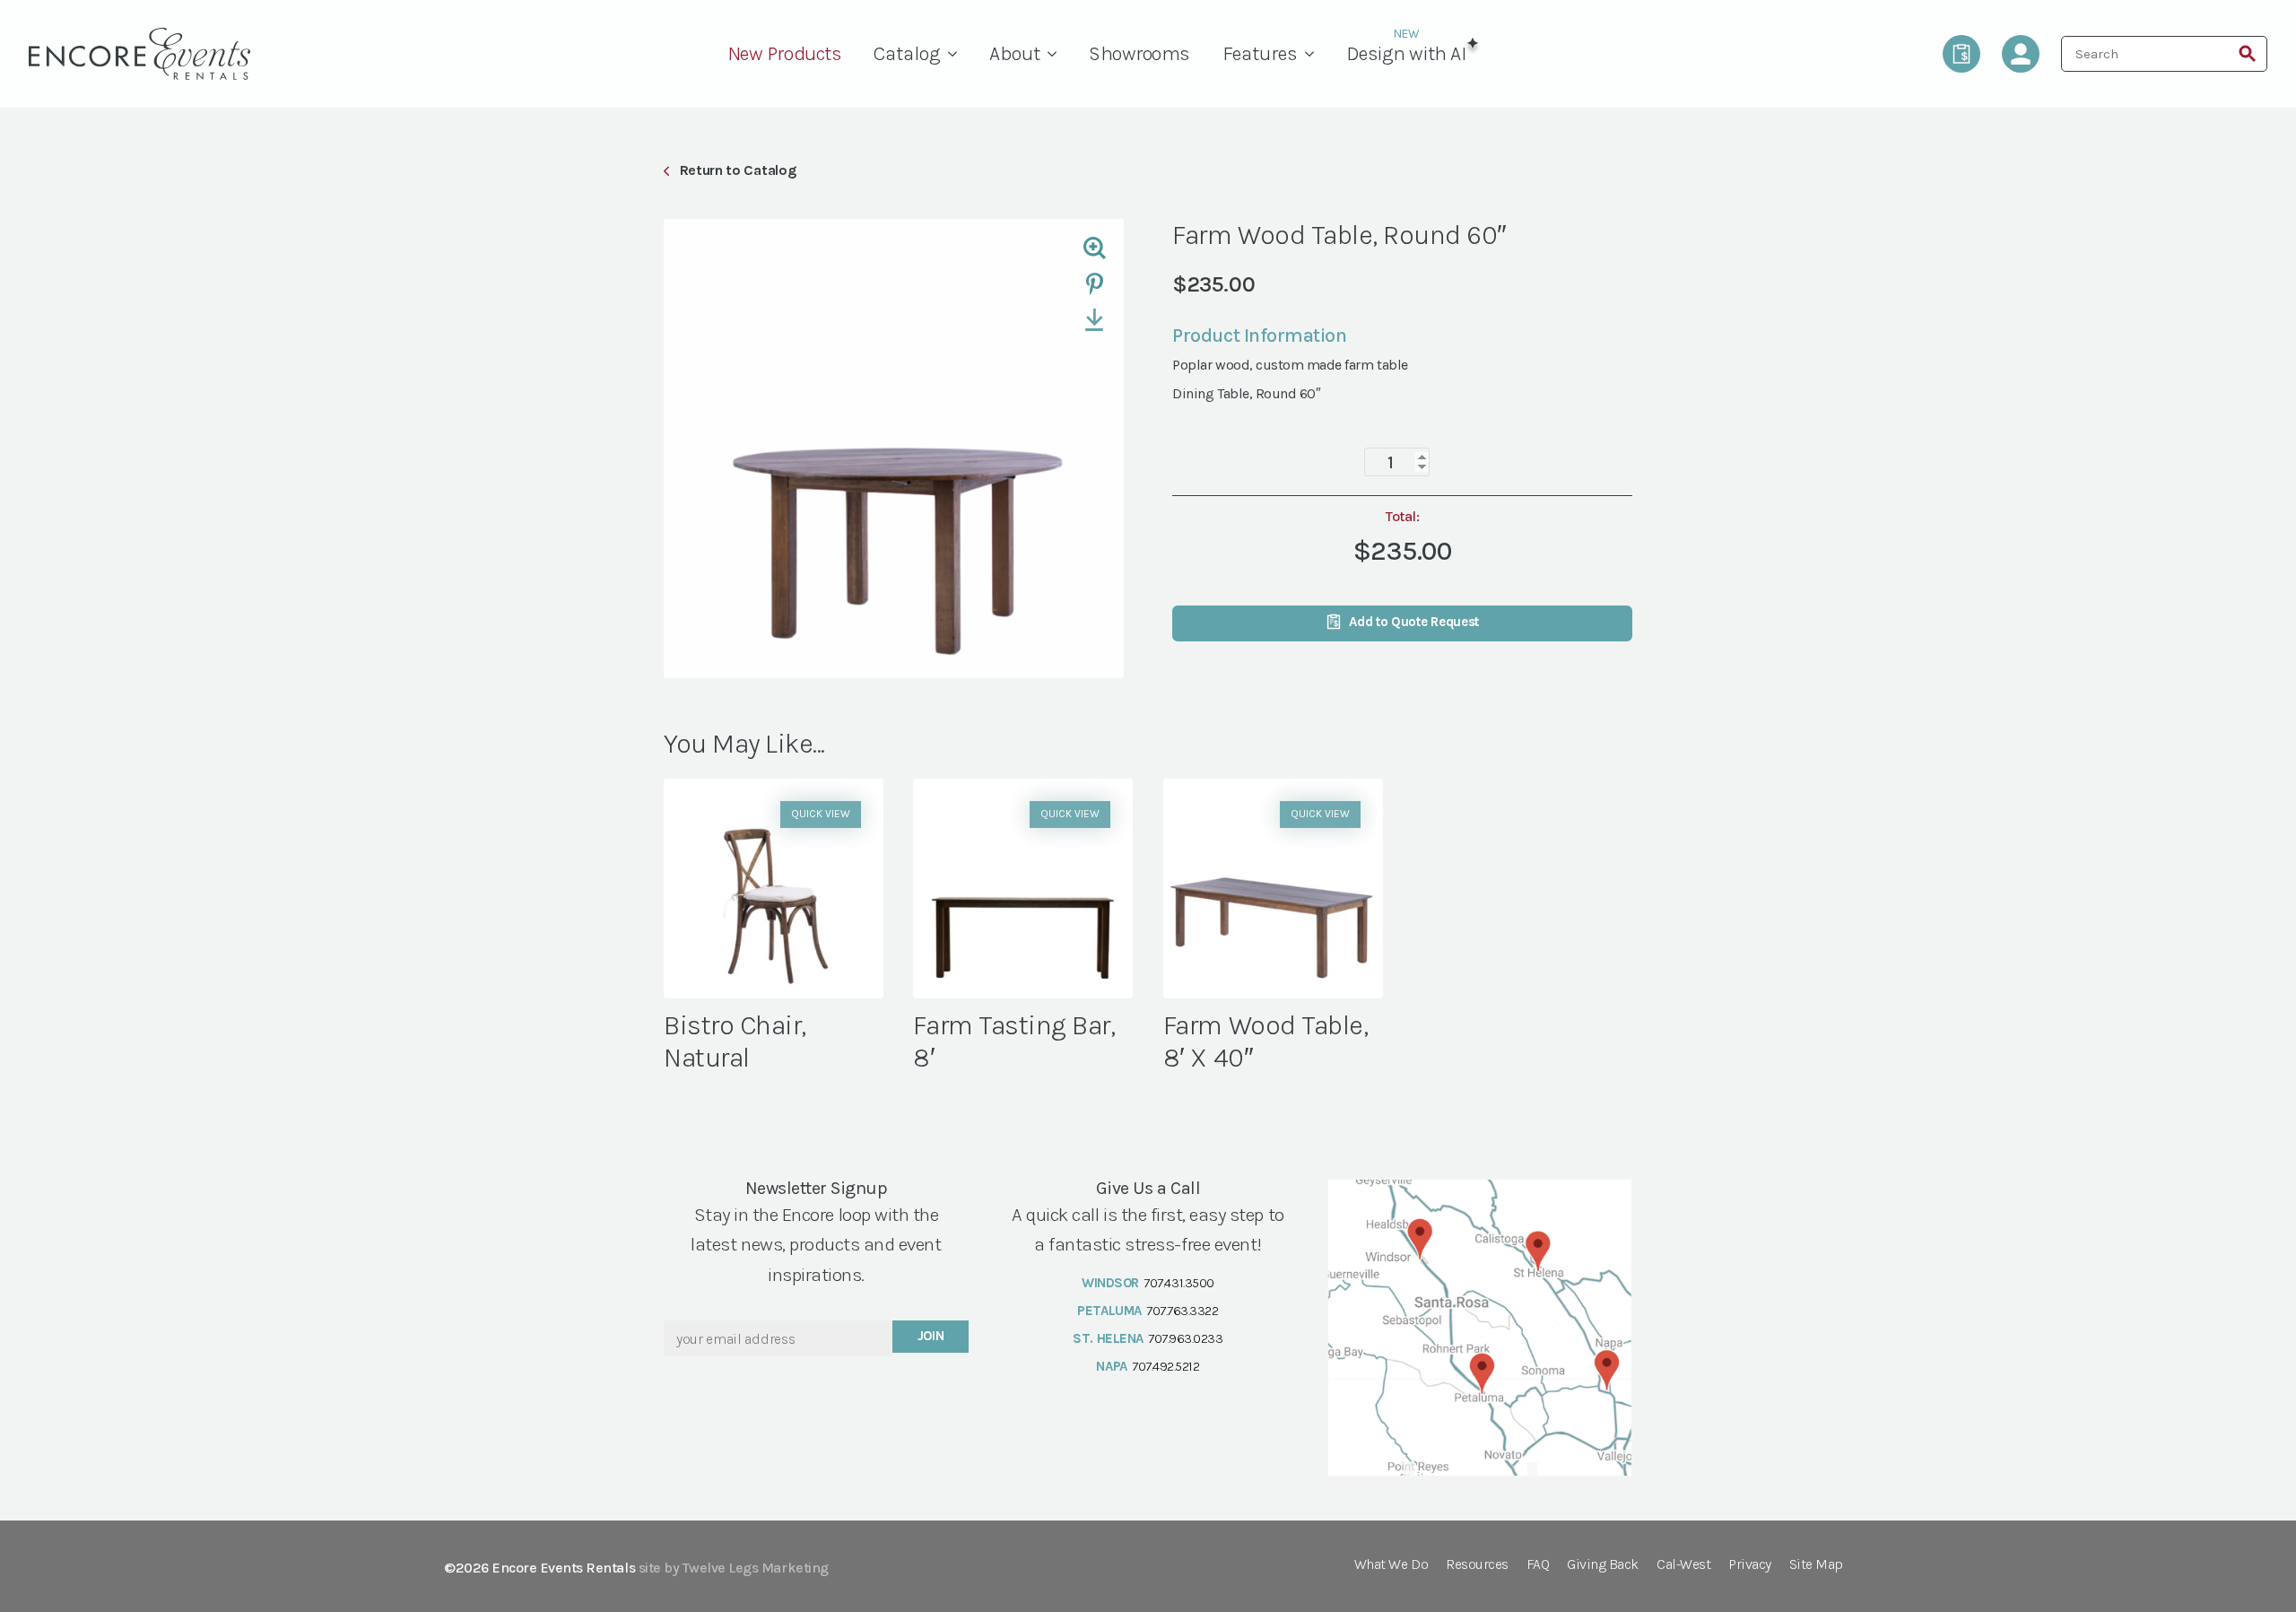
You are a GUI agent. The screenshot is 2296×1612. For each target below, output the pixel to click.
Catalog (907, 54)
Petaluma (1109, 1311)
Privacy (1750, 1565)
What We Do (1391, 1565)
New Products (784, 54)
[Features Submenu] (1314, 54)
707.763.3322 (1182, 1311)
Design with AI (1406, 54)
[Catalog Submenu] (957, 54)
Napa (1111, 1366)
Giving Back (1603, 1565)
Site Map (1816, 1565)
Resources (1477, 1565)
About (1015, 54)
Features (1260, 54)
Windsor (1110, 1283)
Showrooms (1139, 54)
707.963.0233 (1185, 1338)
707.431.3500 (1178, 1283)
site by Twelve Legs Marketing (734, 1568)
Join (931, 1336)
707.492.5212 (1165, 1366)
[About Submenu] (1057, 54)
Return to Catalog (738, 170)
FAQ (1538, 1565)
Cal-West (1683, 1565)
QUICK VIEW (821, 814)
